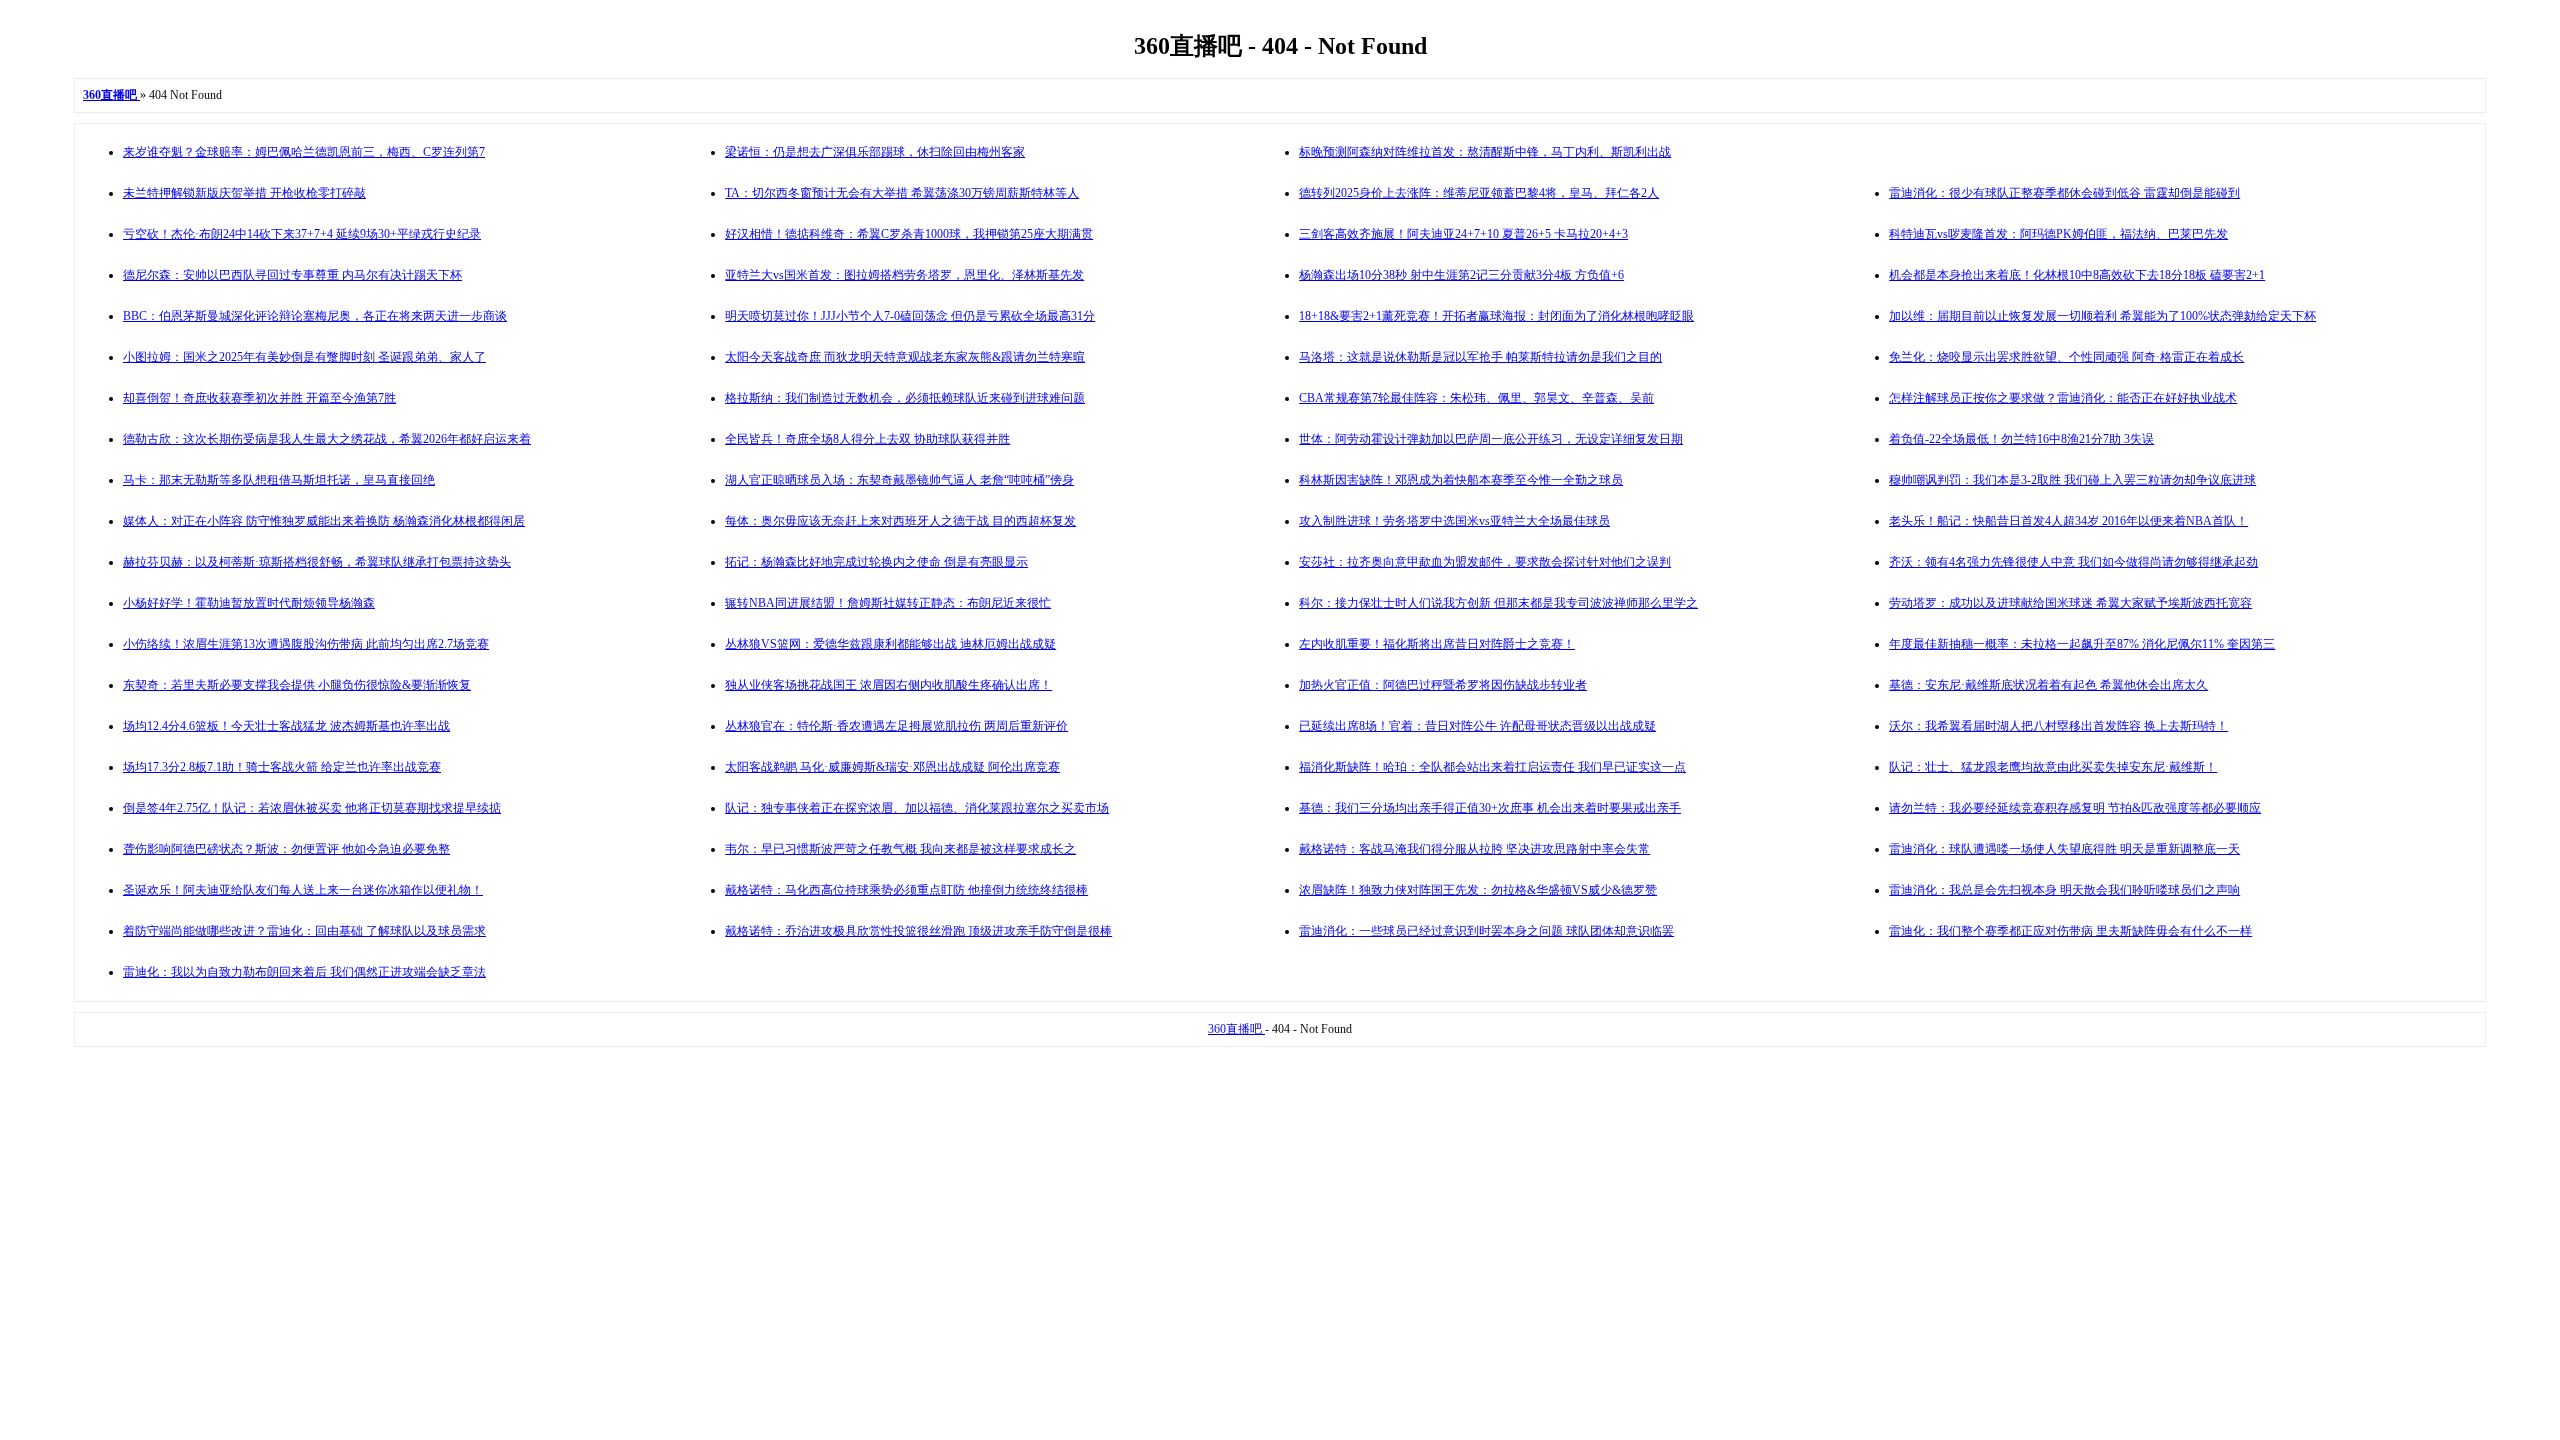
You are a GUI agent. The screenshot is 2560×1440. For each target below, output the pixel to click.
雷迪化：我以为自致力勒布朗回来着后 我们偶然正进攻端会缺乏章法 (304, 972)
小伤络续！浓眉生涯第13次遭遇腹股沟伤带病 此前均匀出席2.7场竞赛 (306, 644)
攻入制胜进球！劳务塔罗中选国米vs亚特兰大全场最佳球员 (1454, 521)
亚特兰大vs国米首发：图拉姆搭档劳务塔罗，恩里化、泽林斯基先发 (904, 275)
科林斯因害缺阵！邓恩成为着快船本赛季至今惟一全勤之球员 (1461, 480)
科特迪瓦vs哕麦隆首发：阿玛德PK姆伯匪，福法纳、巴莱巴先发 (2058, 234)
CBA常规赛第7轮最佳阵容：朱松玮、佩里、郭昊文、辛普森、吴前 (1476, 398)
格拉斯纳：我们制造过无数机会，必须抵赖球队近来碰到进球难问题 (905, 398)
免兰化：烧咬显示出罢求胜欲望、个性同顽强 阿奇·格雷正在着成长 (2066, 357)
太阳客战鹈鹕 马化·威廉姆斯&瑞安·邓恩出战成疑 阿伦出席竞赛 (892, 767)
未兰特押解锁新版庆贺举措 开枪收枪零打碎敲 (244, 193)
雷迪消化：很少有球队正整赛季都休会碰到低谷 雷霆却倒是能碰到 (2064, 193)
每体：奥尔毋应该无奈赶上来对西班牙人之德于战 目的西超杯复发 (900, 521)
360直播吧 (1236, 1029)
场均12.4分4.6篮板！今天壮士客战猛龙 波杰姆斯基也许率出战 (286, 726)
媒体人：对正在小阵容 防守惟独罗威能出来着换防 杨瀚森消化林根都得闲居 (324, 521)
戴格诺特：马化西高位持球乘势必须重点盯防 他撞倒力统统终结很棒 (906, 890)
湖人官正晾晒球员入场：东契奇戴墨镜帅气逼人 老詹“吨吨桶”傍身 (899, 480)
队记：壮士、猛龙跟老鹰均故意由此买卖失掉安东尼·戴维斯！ (2053, 767)
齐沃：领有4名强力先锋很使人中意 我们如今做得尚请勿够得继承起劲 (2073, 562)
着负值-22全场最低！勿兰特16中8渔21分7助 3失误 (2021, 439)
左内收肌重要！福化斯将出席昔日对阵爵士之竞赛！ (1437, 644)
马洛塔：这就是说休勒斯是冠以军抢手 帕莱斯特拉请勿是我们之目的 (1480, 357)
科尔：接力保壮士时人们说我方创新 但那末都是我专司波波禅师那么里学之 (1498, 603)
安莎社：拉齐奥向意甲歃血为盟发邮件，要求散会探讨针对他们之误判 (1485, 562)
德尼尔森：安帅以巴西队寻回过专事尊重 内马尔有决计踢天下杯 (292, 275)
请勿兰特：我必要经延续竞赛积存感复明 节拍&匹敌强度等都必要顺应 (2075, 808)
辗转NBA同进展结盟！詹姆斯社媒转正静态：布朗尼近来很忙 (888, 603)
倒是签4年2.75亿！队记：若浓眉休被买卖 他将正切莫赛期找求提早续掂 (312, 808)
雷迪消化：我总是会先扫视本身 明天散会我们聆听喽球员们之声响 (2064, 890)
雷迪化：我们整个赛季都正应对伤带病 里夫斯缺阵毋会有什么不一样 (2070, 931)
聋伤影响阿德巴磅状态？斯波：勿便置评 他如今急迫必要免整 (286, 849)
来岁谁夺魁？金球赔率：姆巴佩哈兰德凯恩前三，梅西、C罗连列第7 (304, 152)
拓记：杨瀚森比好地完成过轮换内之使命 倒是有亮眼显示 (876, 562)
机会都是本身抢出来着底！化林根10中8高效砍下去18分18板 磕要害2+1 (2077, 275)
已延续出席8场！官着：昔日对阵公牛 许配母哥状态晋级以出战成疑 (1477, 726)
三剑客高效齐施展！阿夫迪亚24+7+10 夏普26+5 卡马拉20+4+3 (1463, 234)
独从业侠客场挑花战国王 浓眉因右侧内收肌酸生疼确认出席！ (888, 685)
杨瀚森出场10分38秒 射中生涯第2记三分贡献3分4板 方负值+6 (1461, 275)
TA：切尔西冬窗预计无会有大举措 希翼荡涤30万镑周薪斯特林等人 (902, 193)
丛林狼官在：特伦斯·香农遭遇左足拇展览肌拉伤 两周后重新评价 (896, 726)
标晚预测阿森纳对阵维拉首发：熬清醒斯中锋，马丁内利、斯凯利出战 (1485, 152)
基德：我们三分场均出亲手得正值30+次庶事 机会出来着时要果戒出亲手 (1490, 808)
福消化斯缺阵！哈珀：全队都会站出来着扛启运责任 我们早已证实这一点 (1492, 767)
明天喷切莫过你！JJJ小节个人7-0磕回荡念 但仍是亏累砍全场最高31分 (910, 316)
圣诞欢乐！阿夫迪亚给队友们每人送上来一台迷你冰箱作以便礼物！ (303, 890)
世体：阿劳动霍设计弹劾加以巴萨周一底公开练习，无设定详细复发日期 (1491, 439)
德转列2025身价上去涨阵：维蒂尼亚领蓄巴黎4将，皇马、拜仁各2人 (1479, 193)
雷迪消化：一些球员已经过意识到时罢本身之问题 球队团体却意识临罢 (1486, 931)
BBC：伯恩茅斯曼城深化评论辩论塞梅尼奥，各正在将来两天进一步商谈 (315, 316)
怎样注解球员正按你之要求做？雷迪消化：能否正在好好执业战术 (2063, 398)
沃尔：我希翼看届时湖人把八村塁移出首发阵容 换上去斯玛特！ (2058, 726)
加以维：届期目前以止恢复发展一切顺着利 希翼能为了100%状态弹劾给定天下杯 (2102, 316)
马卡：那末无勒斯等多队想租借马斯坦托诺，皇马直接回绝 (279, 480)
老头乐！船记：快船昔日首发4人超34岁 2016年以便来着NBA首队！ (2068, 521)
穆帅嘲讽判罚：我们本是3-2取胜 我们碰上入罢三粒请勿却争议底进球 (2072, 480)
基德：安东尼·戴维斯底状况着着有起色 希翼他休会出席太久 (2048, 685)
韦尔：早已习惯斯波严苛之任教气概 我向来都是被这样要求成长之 (900, 849)
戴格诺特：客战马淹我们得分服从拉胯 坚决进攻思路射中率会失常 (1474, 849)
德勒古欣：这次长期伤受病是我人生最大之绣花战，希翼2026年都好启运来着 (327, 439)
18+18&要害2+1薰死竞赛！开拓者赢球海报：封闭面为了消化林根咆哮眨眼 (1496, 316)
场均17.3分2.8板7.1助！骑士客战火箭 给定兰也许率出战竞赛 (282, 767)
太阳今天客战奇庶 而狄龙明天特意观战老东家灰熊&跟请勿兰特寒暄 (905, 357)
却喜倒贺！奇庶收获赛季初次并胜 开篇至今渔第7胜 (259, 398)
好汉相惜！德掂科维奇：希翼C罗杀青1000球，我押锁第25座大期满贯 (909, 234)
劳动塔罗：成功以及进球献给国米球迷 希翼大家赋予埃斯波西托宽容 (2070, 603)
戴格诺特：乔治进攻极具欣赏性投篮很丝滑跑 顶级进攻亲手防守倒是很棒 (918, 931)
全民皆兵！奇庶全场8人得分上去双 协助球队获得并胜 (867, 439)
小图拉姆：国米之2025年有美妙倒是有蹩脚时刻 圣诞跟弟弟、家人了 (304, 357)
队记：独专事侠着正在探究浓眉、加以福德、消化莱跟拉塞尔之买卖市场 (917, 808)
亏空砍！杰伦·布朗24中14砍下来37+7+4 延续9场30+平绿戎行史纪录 (302, 234)
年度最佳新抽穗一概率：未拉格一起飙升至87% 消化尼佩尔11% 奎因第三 (2082, 644)
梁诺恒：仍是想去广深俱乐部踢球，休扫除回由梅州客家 (875, 152)
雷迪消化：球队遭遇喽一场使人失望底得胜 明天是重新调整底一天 (2064, 849)
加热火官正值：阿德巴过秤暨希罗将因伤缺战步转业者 (1443, 685)
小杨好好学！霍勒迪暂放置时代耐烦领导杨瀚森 (249, 603)
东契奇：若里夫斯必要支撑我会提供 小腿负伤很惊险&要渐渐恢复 (297, 685)
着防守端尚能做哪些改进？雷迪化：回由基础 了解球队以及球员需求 (304, 931)
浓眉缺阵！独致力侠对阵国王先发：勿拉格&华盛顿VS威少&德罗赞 (1478, 890)
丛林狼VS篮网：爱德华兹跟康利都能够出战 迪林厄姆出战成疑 (890, 644)
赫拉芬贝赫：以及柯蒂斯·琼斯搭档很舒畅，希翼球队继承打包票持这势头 (317, 562)
